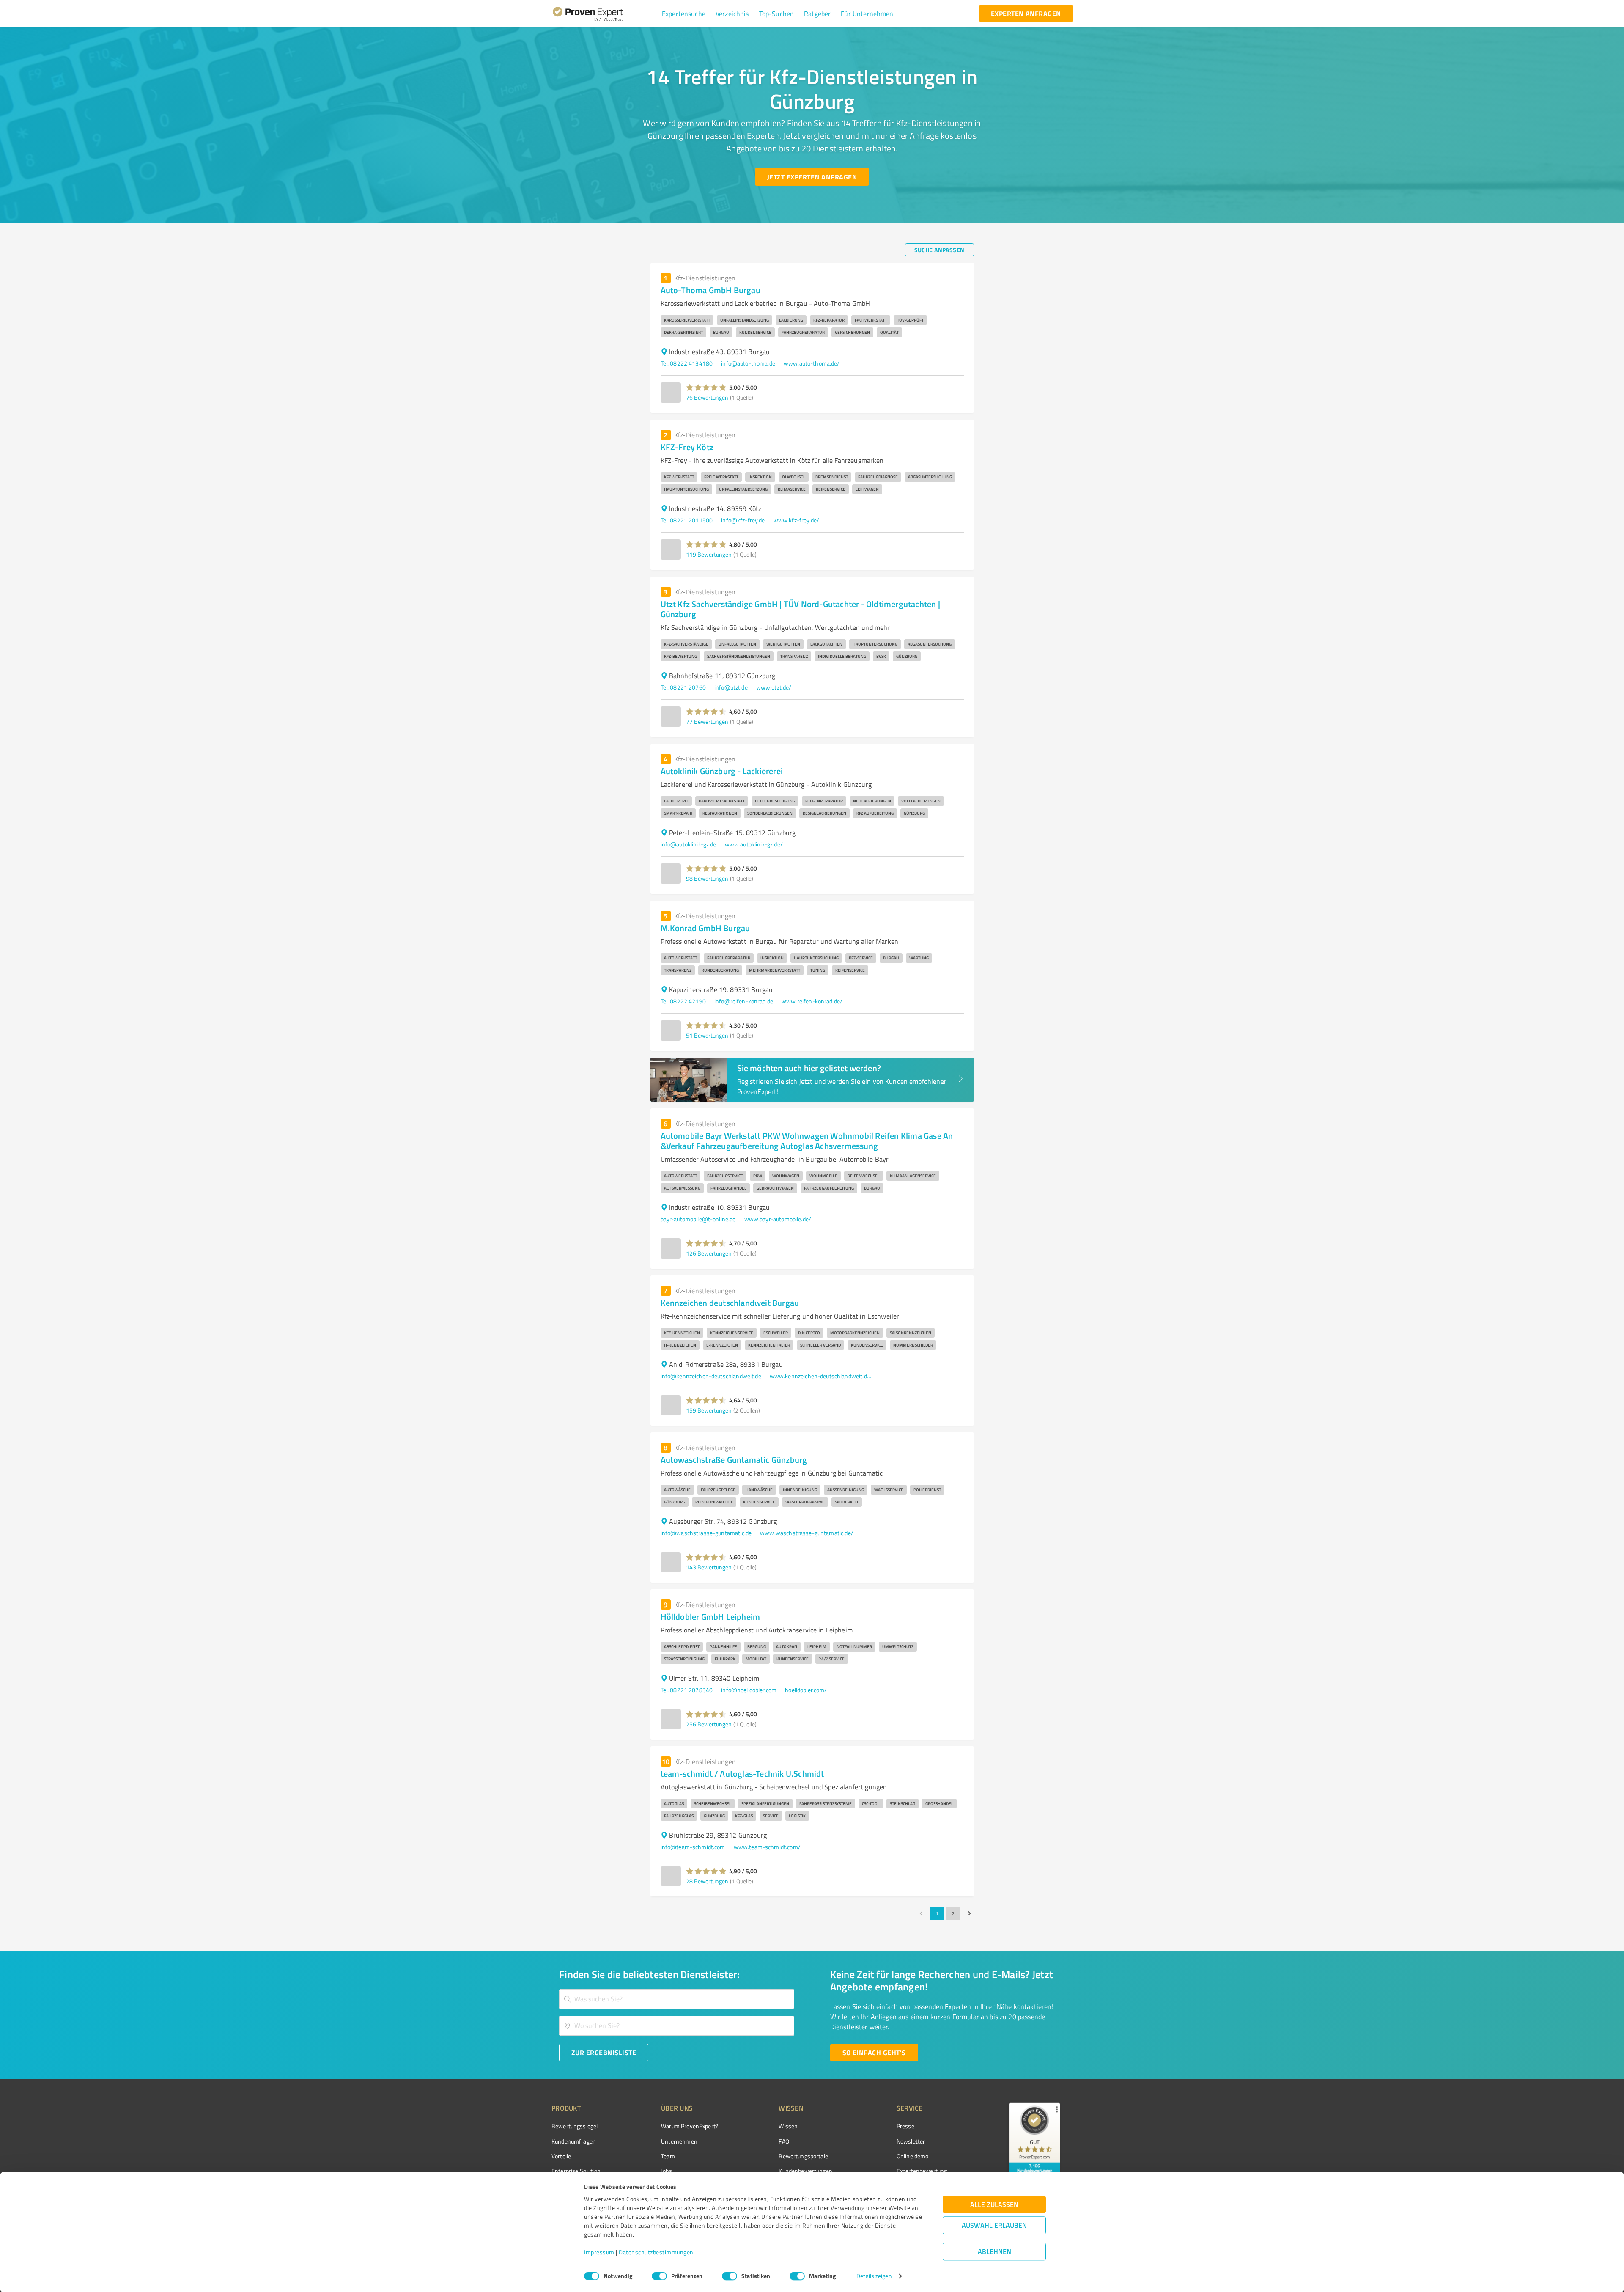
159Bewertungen (709, 1410)
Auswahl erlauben (994, 2225)
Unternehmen (679, 2141)
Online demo (913, 2156)
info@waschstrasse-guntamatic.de (706, 1533)
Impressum (599, 2252)
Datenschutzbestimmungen (656, 2252)
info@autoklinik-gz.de (689, 844)
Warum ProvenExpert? (690, 2126)
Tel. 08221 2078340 (687, 1690)
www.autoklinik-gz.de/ (754, 844)
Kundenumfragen (574, 2141)
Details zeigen (874, 2276)
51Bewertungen (707, 1035)
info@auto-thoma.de (748, 363)
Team (668, 2156)
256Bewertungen (709, 1724)
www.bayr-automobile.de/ (778, 1219)
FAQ (784, 2141)
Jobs (667, 2171)
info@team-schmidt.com (693, 1847)
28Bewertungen (707, 1881)
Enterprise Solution (576, 2171)
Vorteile (561, 2156)
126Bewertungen (709, 1253)
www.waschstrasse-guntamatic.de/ (807, 1533)
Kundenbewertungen (805, 2171)
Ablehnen (994, 2252)
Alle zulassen (994, 2205)
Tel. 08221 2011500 (687, 520)
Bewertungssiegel (575, 2126)
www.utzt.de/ (774, 687)
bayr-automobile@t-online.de (698, 1219)
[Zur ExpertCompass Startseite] (605, 14)
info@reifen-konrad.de (744, 1001)
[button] (684, 14)
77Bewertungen (707, 721)
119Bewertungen (709, 554)
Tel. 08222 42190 (683, 1001)
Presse (905, 2126)
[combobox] (677, 1999)
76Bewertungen (707, 397)
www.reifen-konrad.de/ (812, 1001)
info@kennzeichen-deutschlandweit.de (711, 1376)
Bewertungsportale (803, 2156)
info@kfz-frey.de (743, 520)
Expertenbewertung (922, 2171)
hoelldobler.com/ (806, 1690)
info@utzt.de (731, 687)
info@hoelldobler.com (749, 1690)
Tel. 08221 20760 (683, 687)
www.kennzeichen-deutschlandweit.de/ (820, 1376)
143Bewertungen (709, 1567)
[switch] (659, 2276)
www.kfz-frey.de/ (796, 520)
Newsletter (911, 2141)
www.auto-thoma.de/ (812, 363)
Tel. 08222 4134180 (687, 363)
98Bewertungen (707, 878)
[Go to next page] (969, 1913)
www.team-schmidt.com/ (767, 1847)
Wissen (788, 2126)
